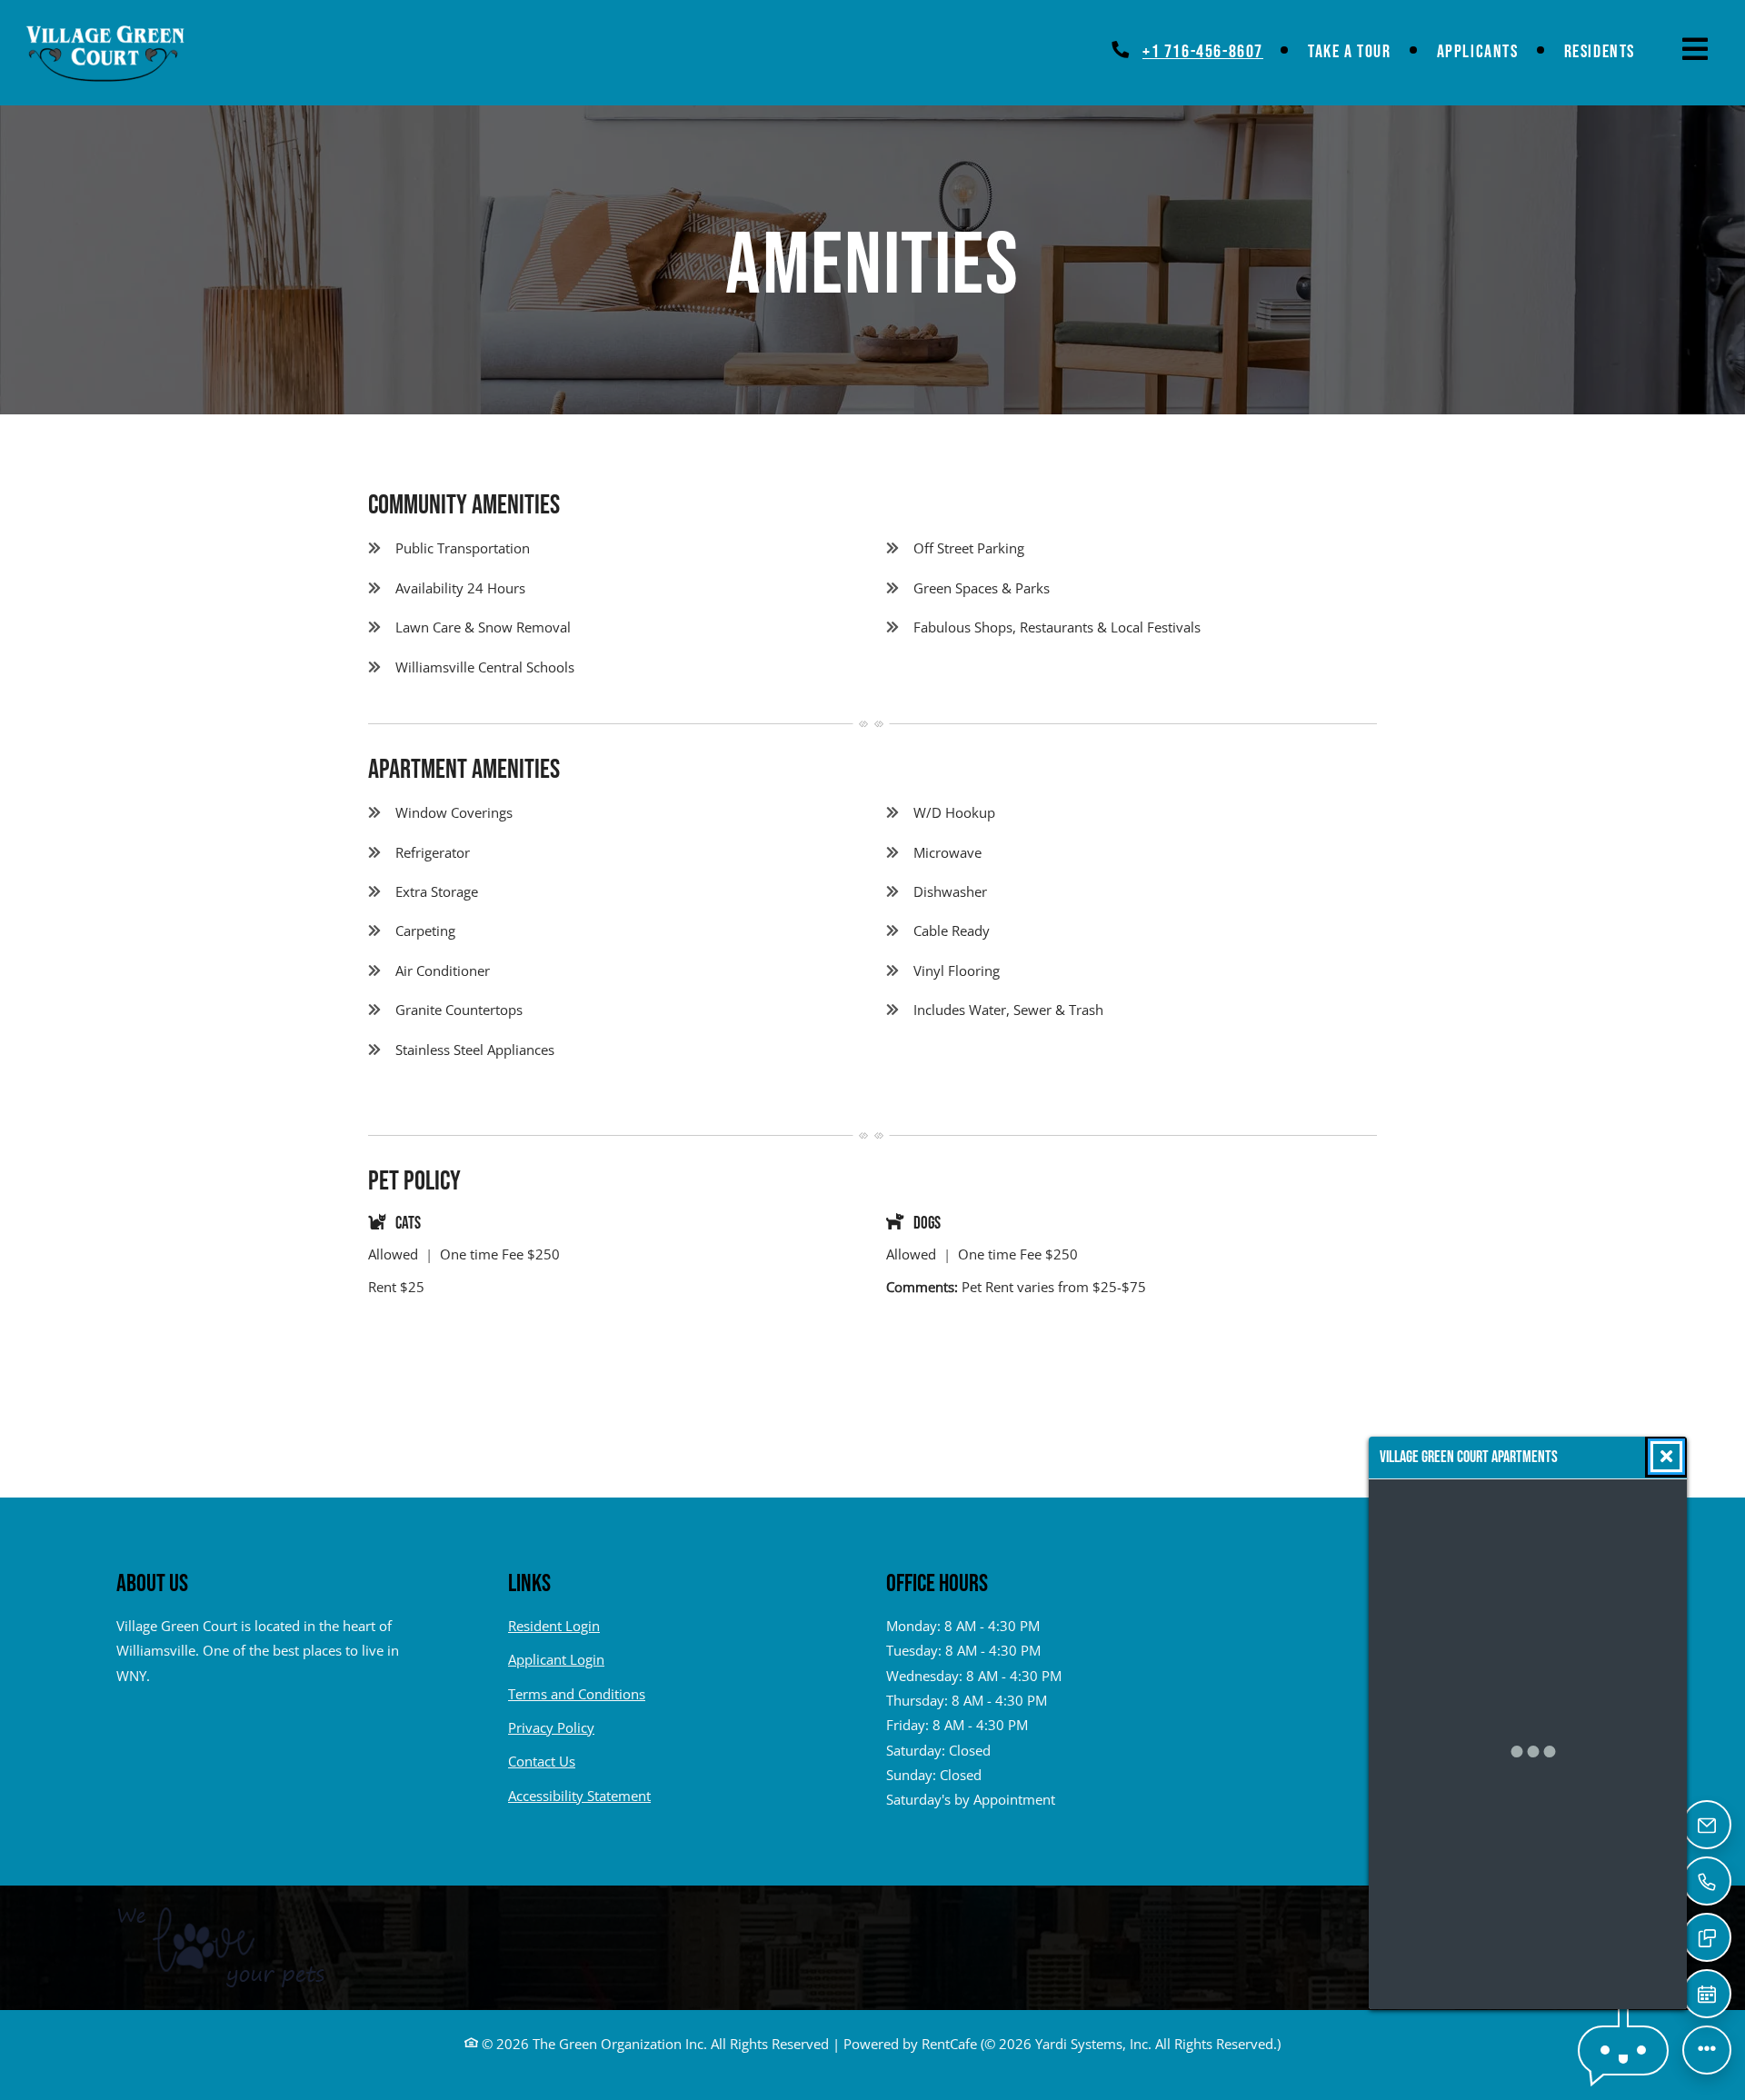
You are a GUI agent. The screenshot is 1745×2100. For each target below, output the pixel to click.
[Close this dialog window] (1666, 1457)
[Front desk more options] (1707, 2050)
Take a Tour (1350, 52)
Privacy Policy (551, 1727)
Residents (1611, 51)
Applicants (1489, 51)
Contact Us (542, 1761)
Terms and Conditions (577, 1693)
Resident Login (554, 1625)
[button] (1623, 2050)
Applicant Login (556, 1659)
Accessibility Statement (579, 1795)
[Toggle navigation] (1695, 49)
